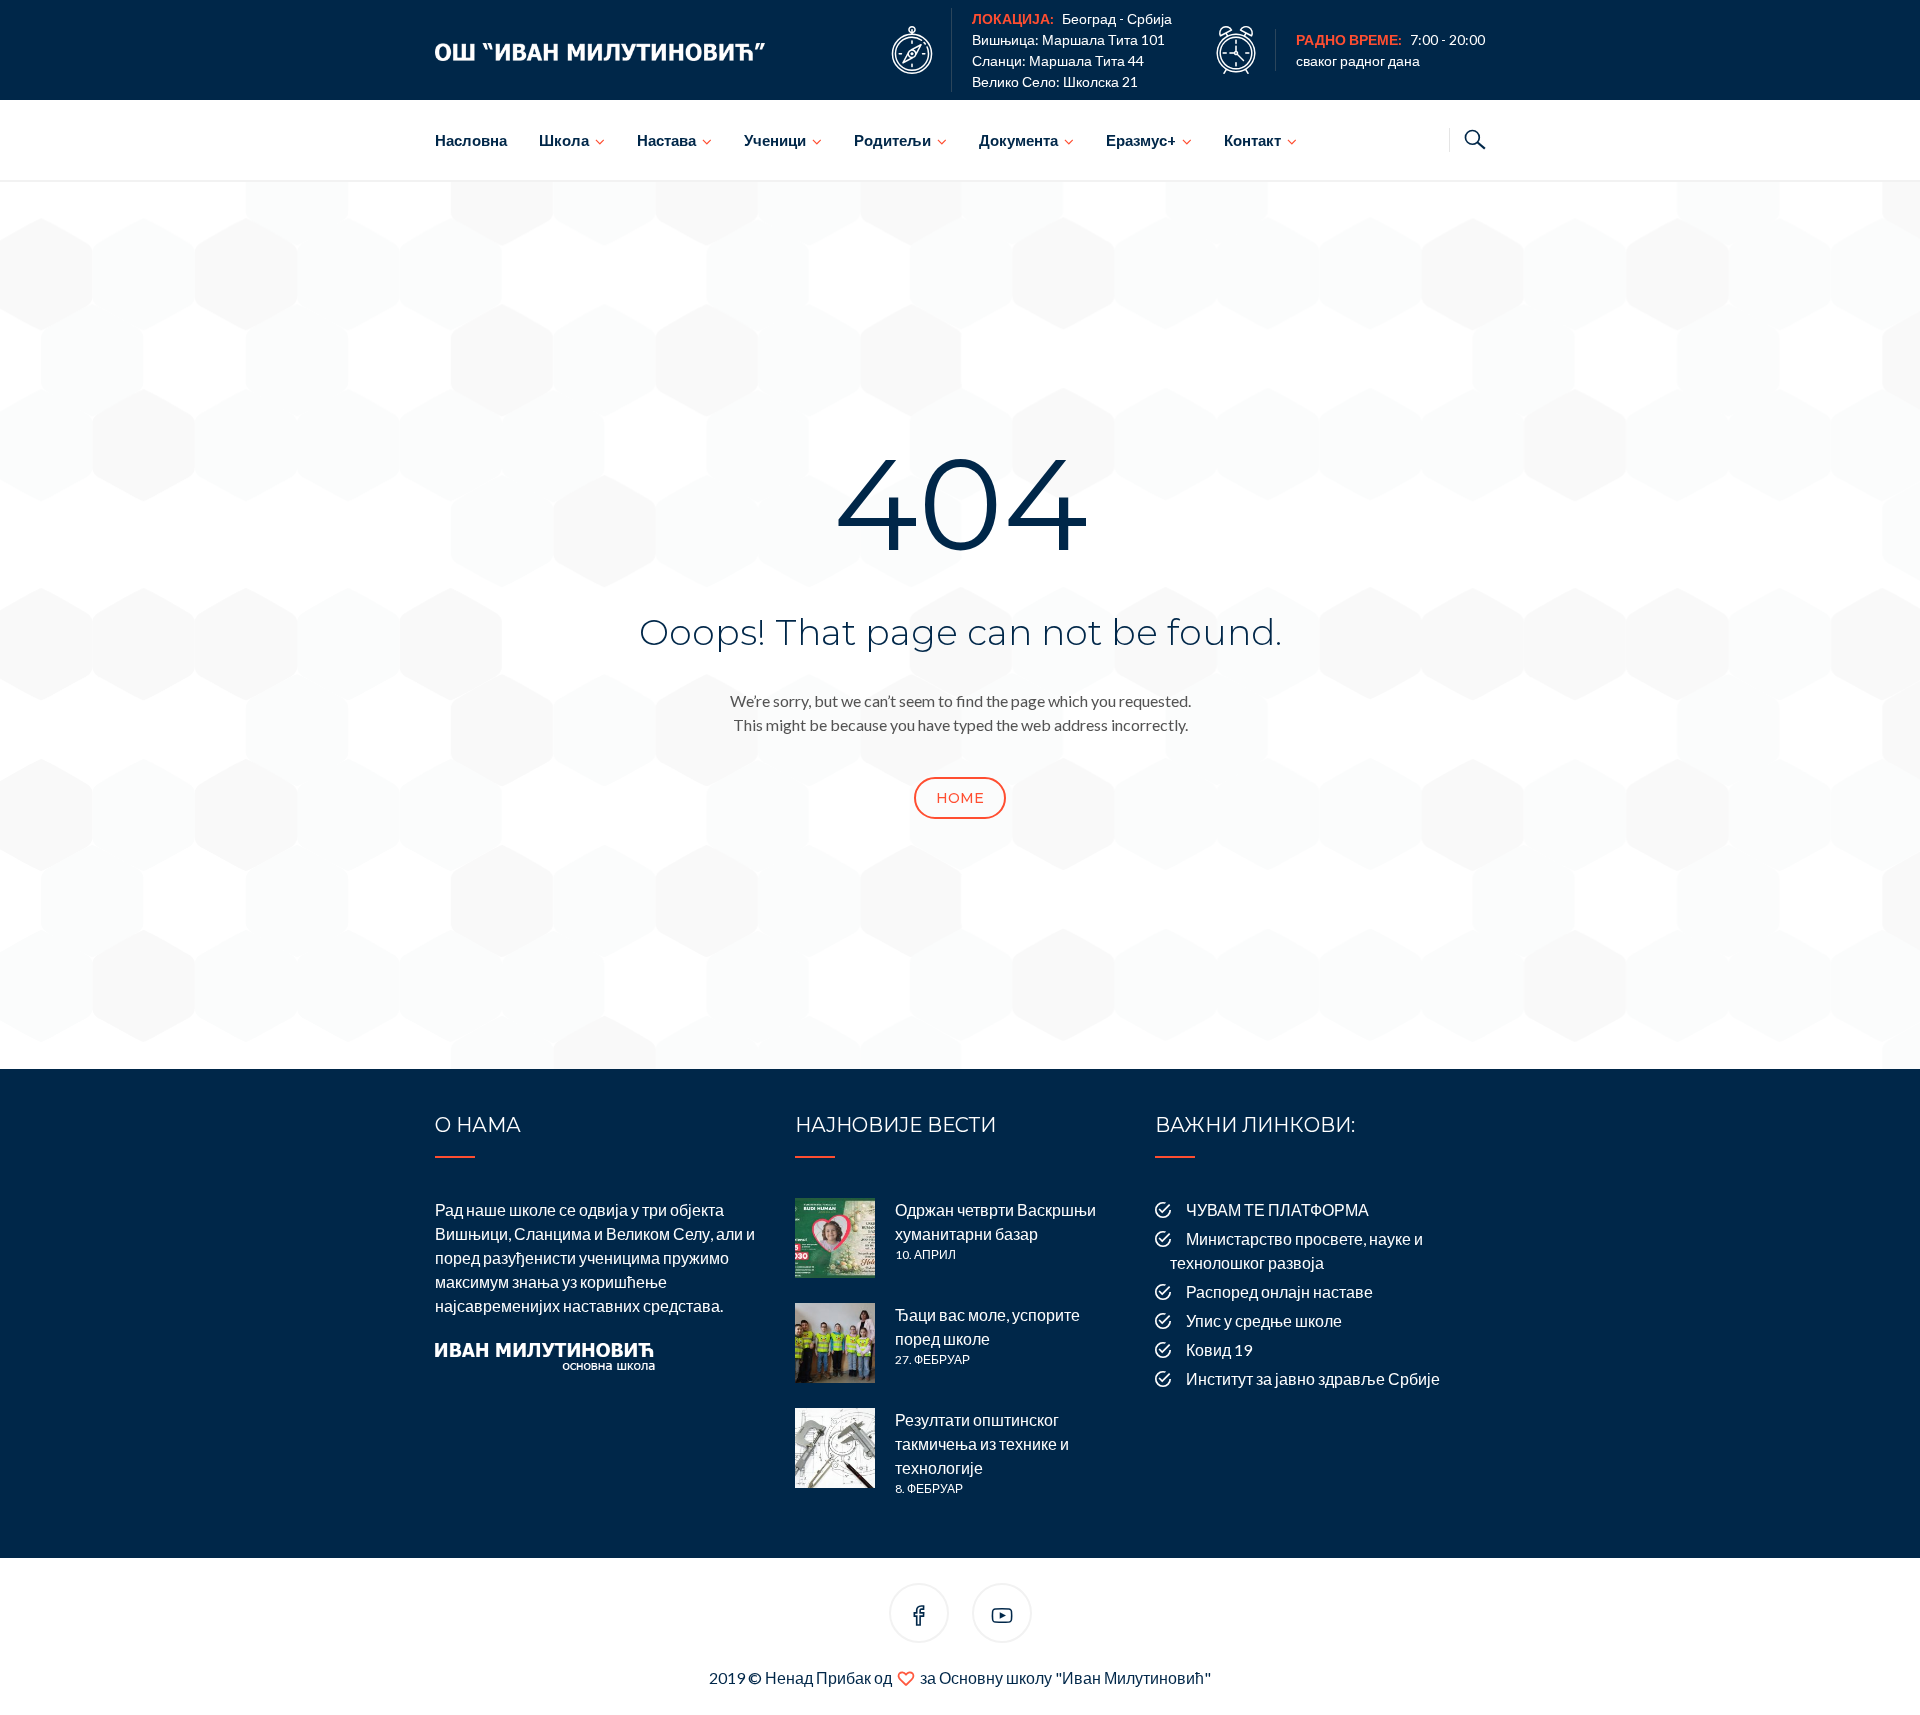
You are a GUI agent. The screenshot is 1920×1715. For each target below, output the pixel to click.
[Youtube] (1002, 1616)
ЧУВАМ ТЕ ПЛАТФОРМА (1277, 1209)
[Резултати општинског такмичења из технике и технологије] (835, 1448)
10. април (925, 1254)
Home (960, 798)
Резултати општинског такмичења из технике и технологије (982, 1443)
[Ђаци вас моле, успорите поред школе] (835, 1343)
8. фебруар (929, 1488)
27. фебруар (932, 1359)
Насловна (471, 140)
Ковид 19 (1219, 1349)
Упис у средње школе (1264, 1320)
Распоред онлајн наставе (1279, 1291)
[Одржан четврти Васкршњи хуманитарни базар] (835, 1238)
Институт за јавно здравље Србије (1313, 1378)
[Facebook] (919, 1616)
